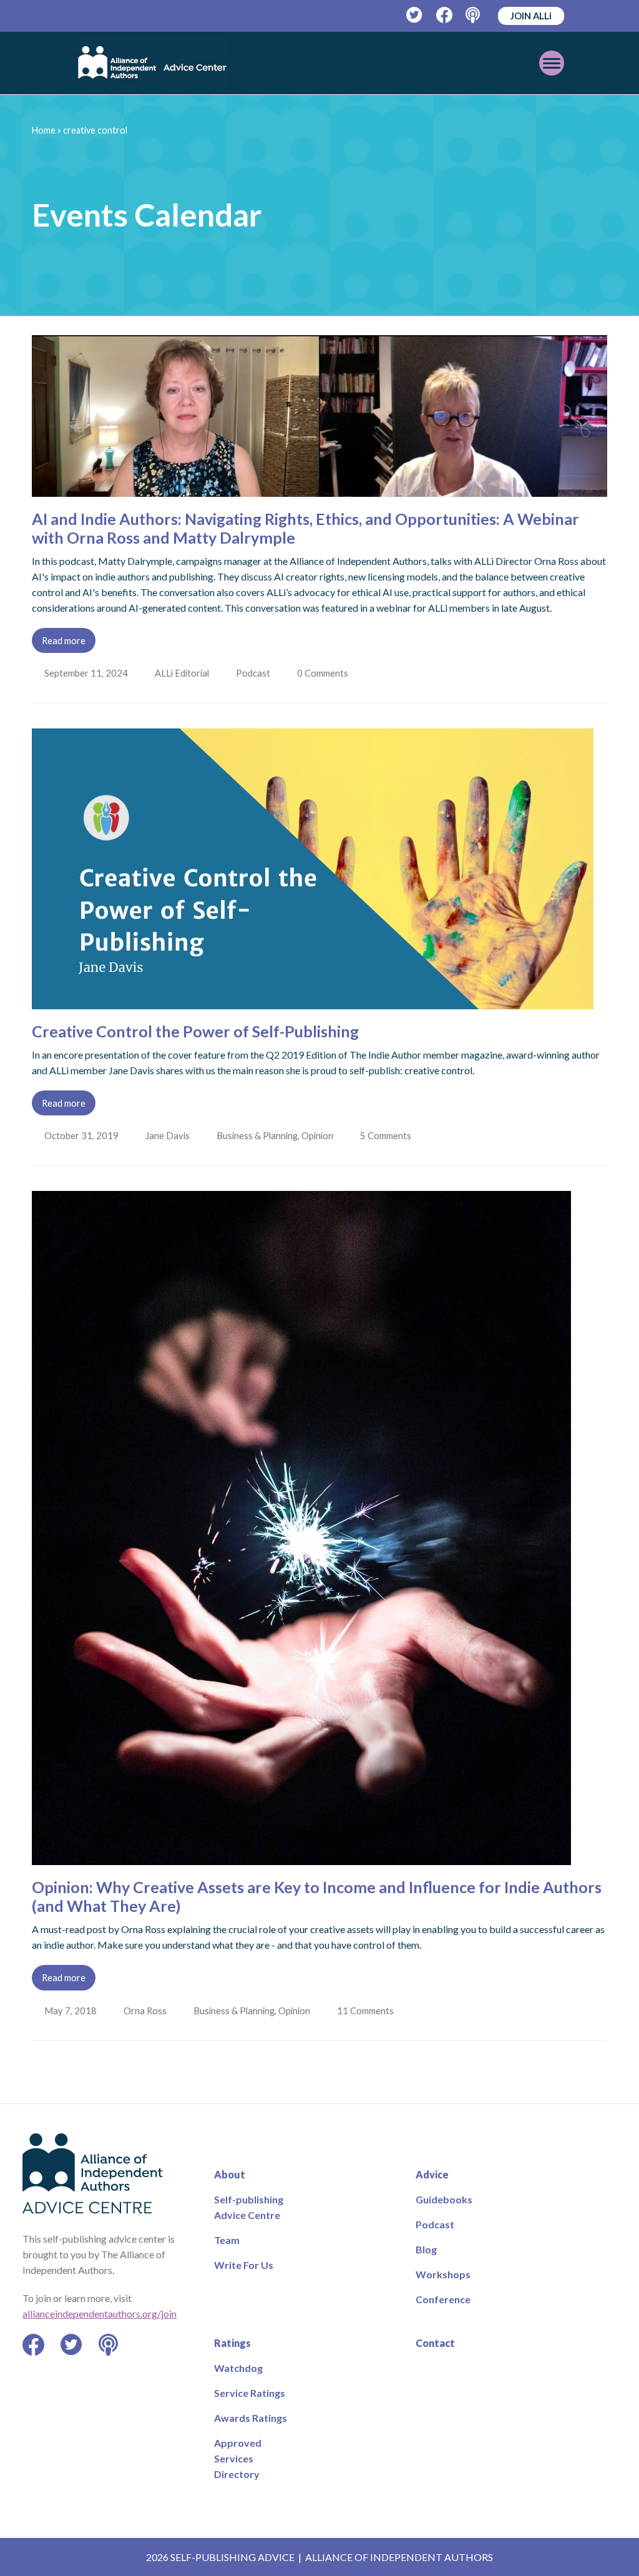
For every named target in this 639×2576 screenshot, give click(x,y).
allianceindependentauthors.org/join (100, 2314)
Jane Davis (169, 1135)
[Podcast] (474, 15)
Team (227, 2240)
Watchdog (238, 2368)
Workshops (443, 2274)
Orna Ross (146, 2010)
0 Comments (327, 673)
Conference (443, 2299)
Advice (432, 2174)
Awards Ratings (251, 2418)
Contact (435, 2343)
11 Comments (370, 2010)
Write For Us (244, 2265)
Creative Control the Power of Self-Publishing (195, 1031)
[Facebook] (445, 15)
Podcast (256, 673)
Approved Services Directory (238, 2458)
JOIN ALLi (531, 16)
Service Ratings (250, 2393)
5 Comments (390, 1135)
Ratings (232, 2343)
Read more (64, 640)
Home (44, 130)
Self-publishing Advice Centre (249, 2207)
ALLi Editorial (183, 673)
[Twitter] (415, 15)
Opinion (320, 1135)
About (230, 2174)
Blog (426, 2249)
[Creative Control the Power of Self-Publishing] (313, 1002)
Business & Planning (260, 1135)
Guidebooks (444, 2199)
